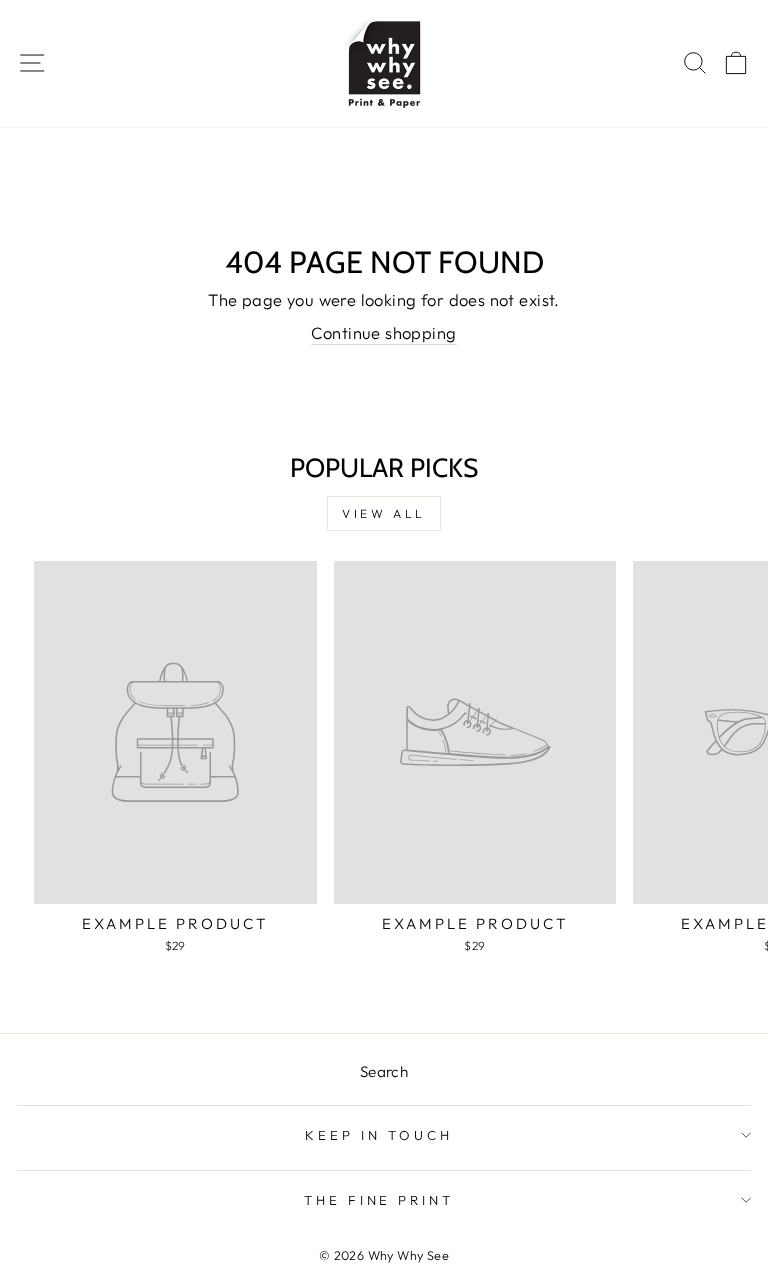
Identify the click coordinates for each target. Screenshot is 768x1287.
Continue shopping (383, 332)
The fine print (379, 1200)
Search (384, 1071)
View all (384, 513)
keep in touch (379, 1135)
